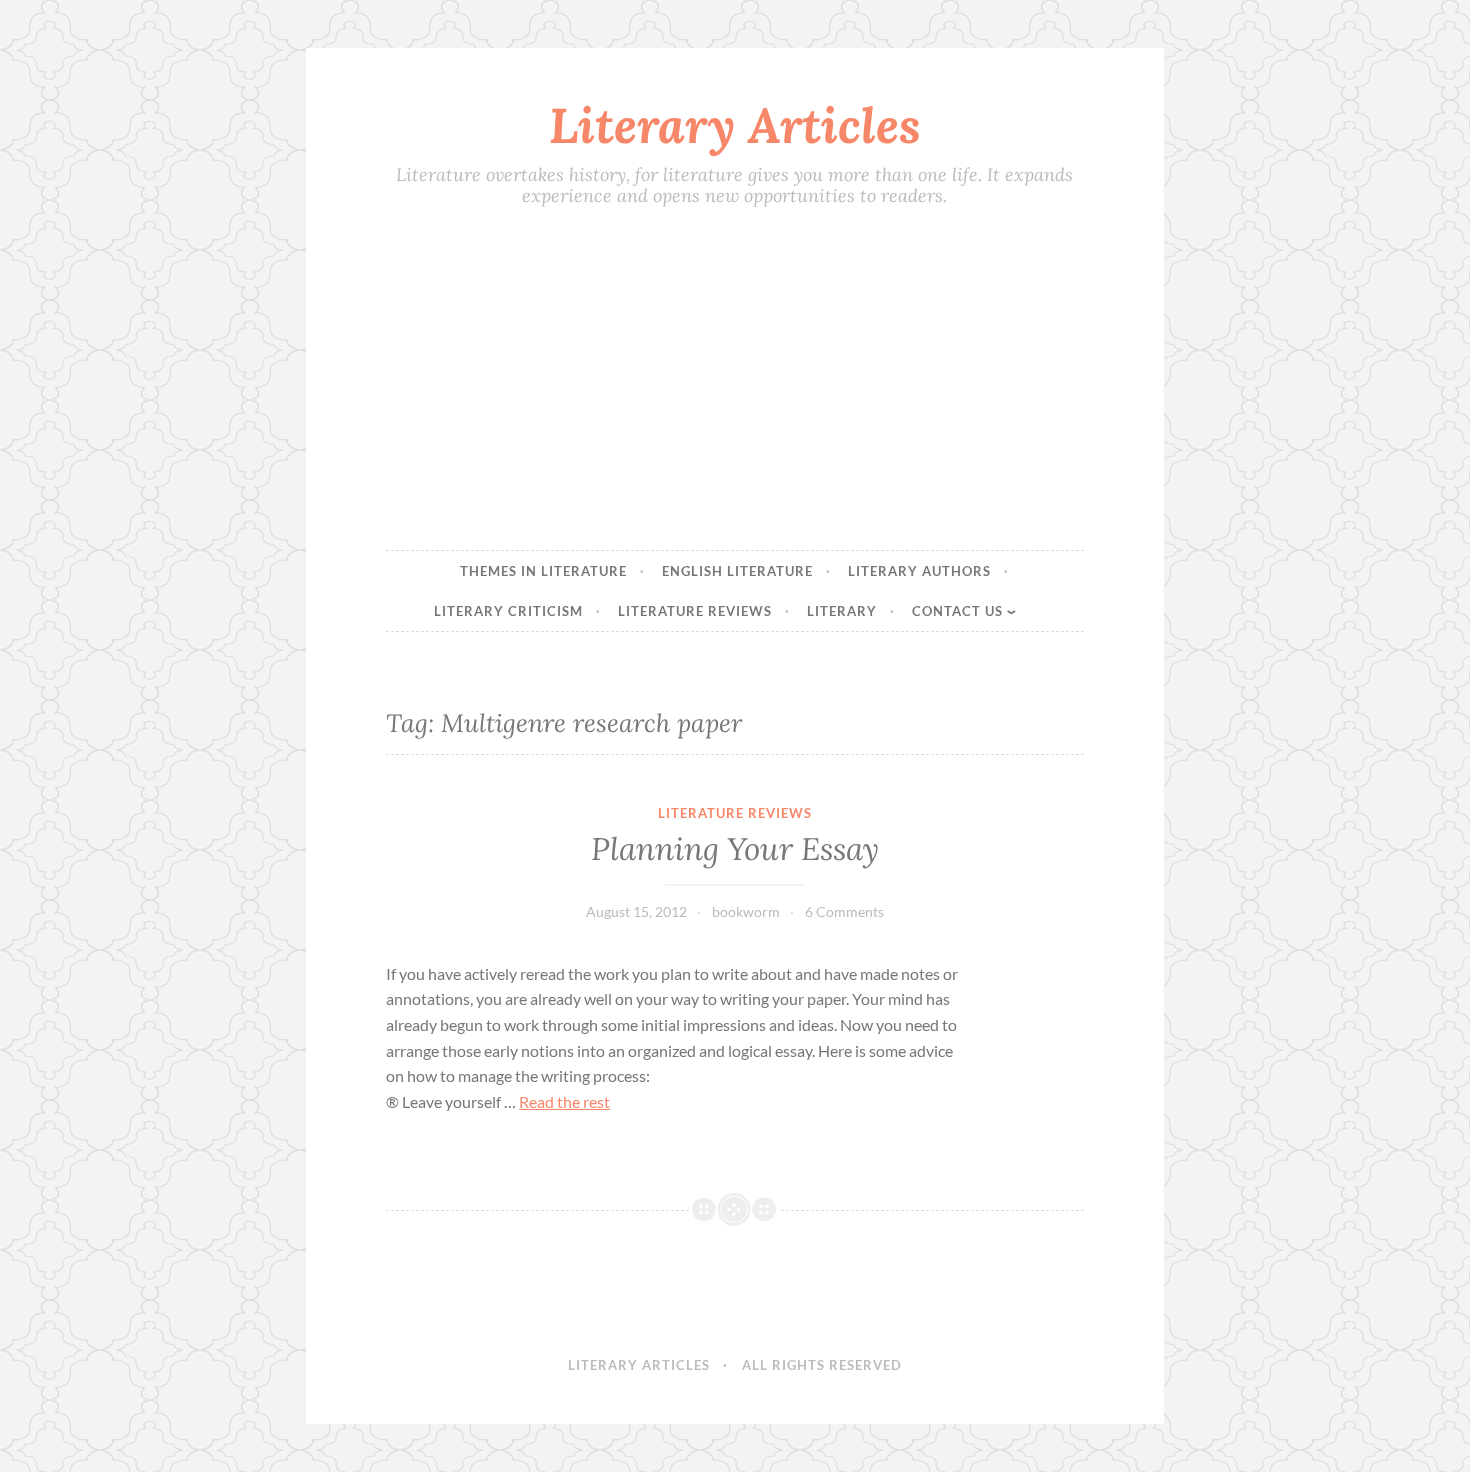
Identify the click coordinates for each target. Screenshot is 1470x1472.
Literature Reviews (695, 611)
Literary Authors (919, 571)
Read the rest (564, 1101)
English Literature (737, 571)
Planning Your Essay (735, 849)
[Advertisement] (735, 381)
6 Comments (844, 911)
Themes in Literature (543, 571)
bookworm (746, 911)
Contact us (957, 611)
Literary (842, 611)
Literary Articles (735, 125)
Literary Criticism (508, 611)
